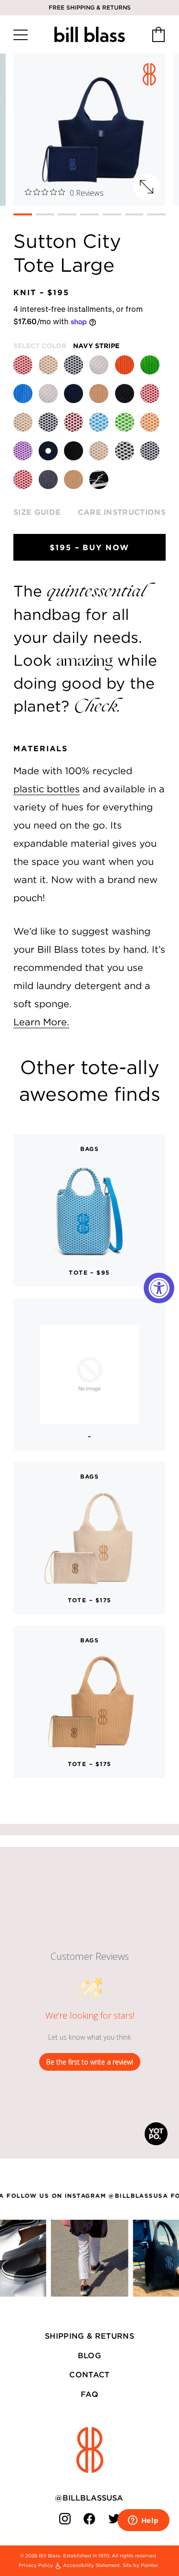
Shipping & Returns (89, 2336)
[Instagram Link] (65, 2519)
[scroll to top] (90, 2450)
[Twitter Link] (115, 2519)
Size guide (37, 512)
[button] (23, 214)
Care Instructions (122, 512)
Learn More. (41, 1022)
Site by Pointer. (141, 2565)
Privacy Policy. (36, 2565)
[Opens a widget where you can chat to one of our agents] (143, 2521)
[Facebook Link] (90, 2519)
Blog (89, 2355)
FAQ (89, 2394)
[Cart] (158, 35)
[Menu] (21, 35)
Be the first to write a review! (90, 2062)
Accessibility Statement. (92, 2565)
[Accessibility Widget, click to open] (159, 1288)
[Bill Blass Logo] (89, 35)
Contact (89, 2374)
